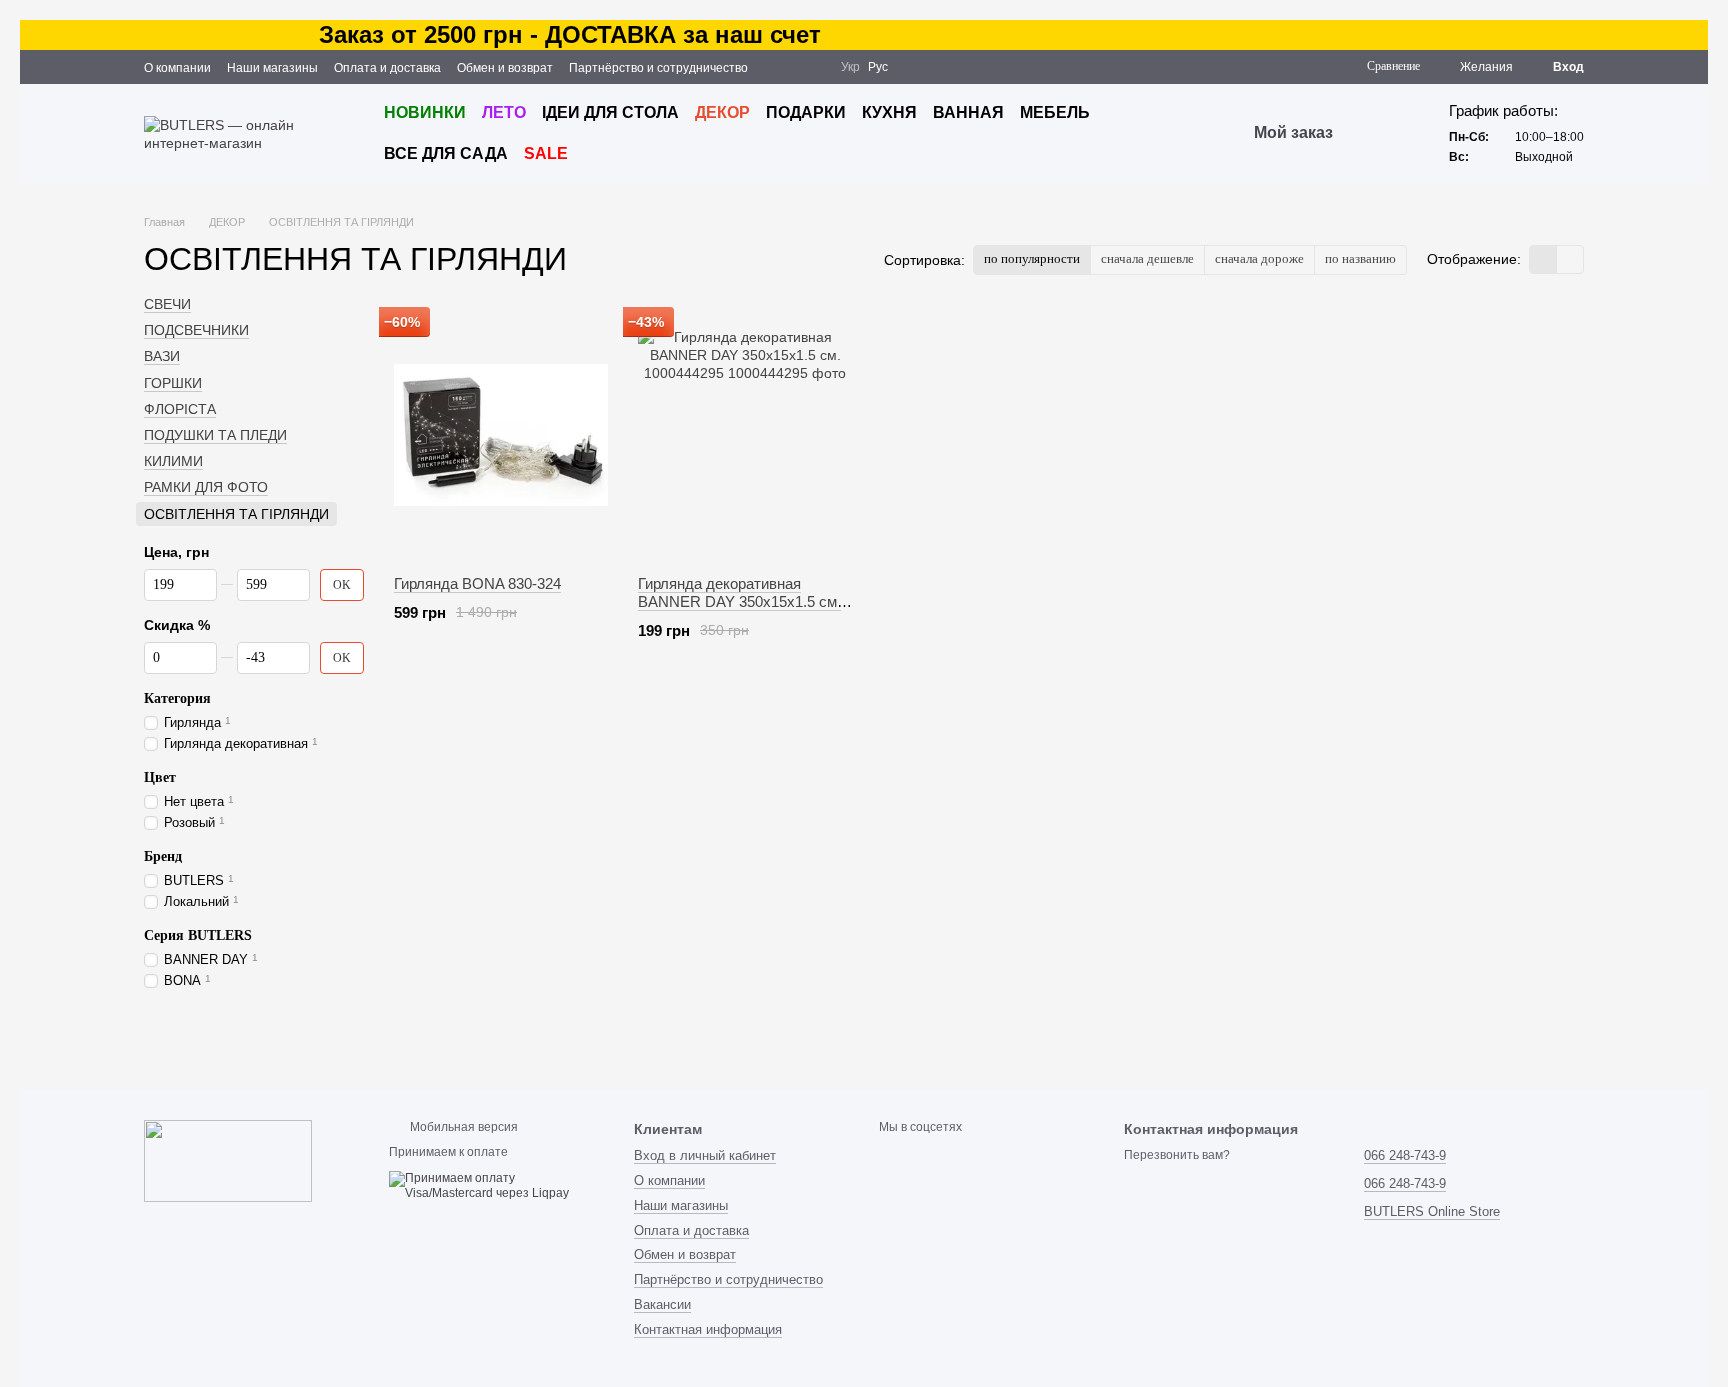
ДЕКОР (722, 112)
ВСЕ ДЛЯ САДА (446, 153)
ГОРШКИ (173, 382)
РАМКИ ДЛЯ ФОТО (206, 487)
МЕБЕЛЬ (1055, 112)
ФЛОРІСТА (180, 409)
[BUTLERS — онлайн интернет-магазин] (228, 1160)
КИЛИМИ (173, 461)
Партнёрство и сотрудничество (658, 68)
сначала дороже (1259, 258)
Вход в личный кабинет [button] (705, 1155)
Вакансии (662, 1304)
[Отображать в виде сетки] (1543, 259)
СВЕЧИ (167, 304)
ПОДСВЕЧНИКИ (196, 330)
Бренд (163, 856)
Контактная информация (708, 1329)
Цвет (160, 777)
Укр (850, 67)
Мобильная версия (462, 1127)
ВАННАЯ (968, 112)
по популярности (1032, 258)
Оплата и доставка (387, 68)
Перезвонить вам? (1177, 1155)
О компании (177, 68)
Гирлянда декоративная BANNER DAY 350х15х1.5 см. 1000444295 (739, 601)
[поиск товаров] (1369, 134)
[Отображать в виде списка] (1570, 259)
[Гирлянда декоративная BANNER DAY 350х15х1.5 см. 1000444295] (745, 435)
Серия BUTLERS (198, 935)
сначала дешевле (1147, 258)
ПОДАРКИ (806, 112)
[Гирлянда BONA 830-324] (501, 435)
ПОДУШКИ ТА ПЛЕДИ (215, 435)
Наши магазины (272, 68)
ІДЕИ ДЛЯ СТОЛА (610, 112)
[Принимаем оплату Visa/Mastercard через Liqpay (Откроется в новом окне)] (496, 1186)
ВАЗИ (162, 356)
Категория (177, 698)
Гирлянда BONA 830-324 (477, 583)
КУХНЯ (889, 112)
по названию (1360, 258)
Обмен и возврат (505, 68)
